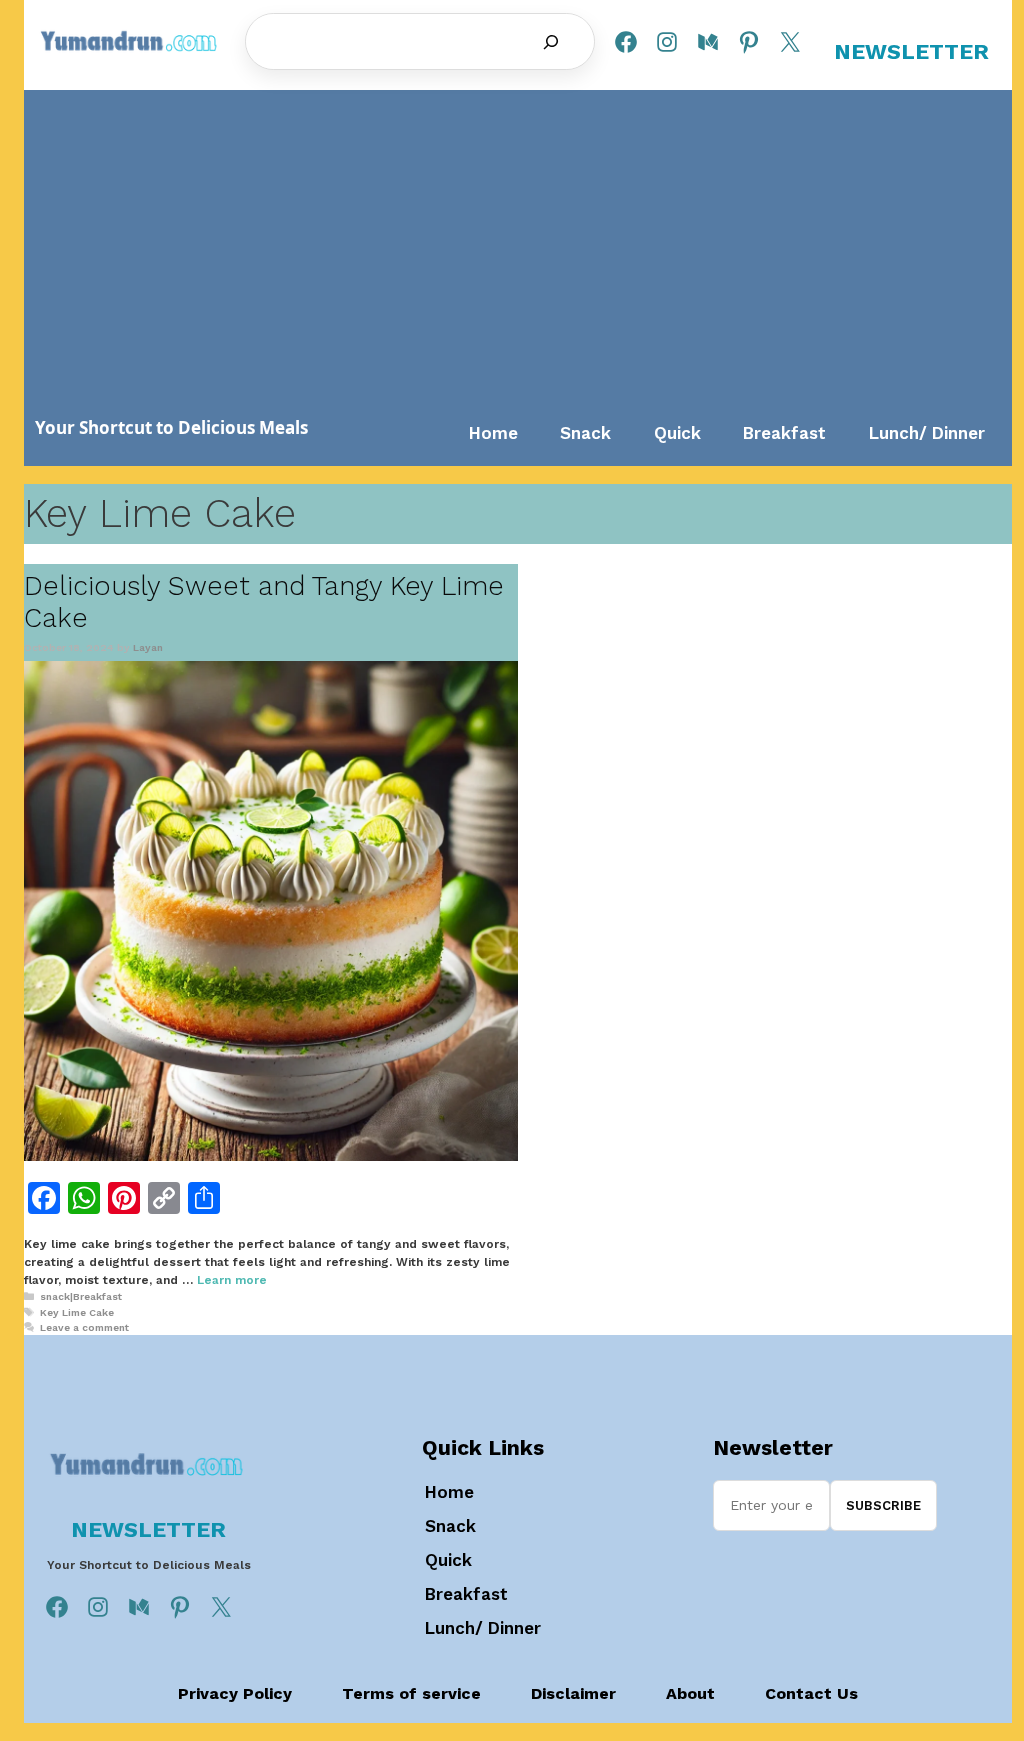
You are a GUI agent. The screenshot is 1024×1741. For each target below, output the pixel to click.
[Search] (551, 42)
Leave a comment (84, 1327)
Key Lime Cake (77, 1312)
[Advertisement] (518, 251)
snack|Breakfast (81, 1296)
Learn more (232, 1280)
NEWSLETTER (911, 51)
